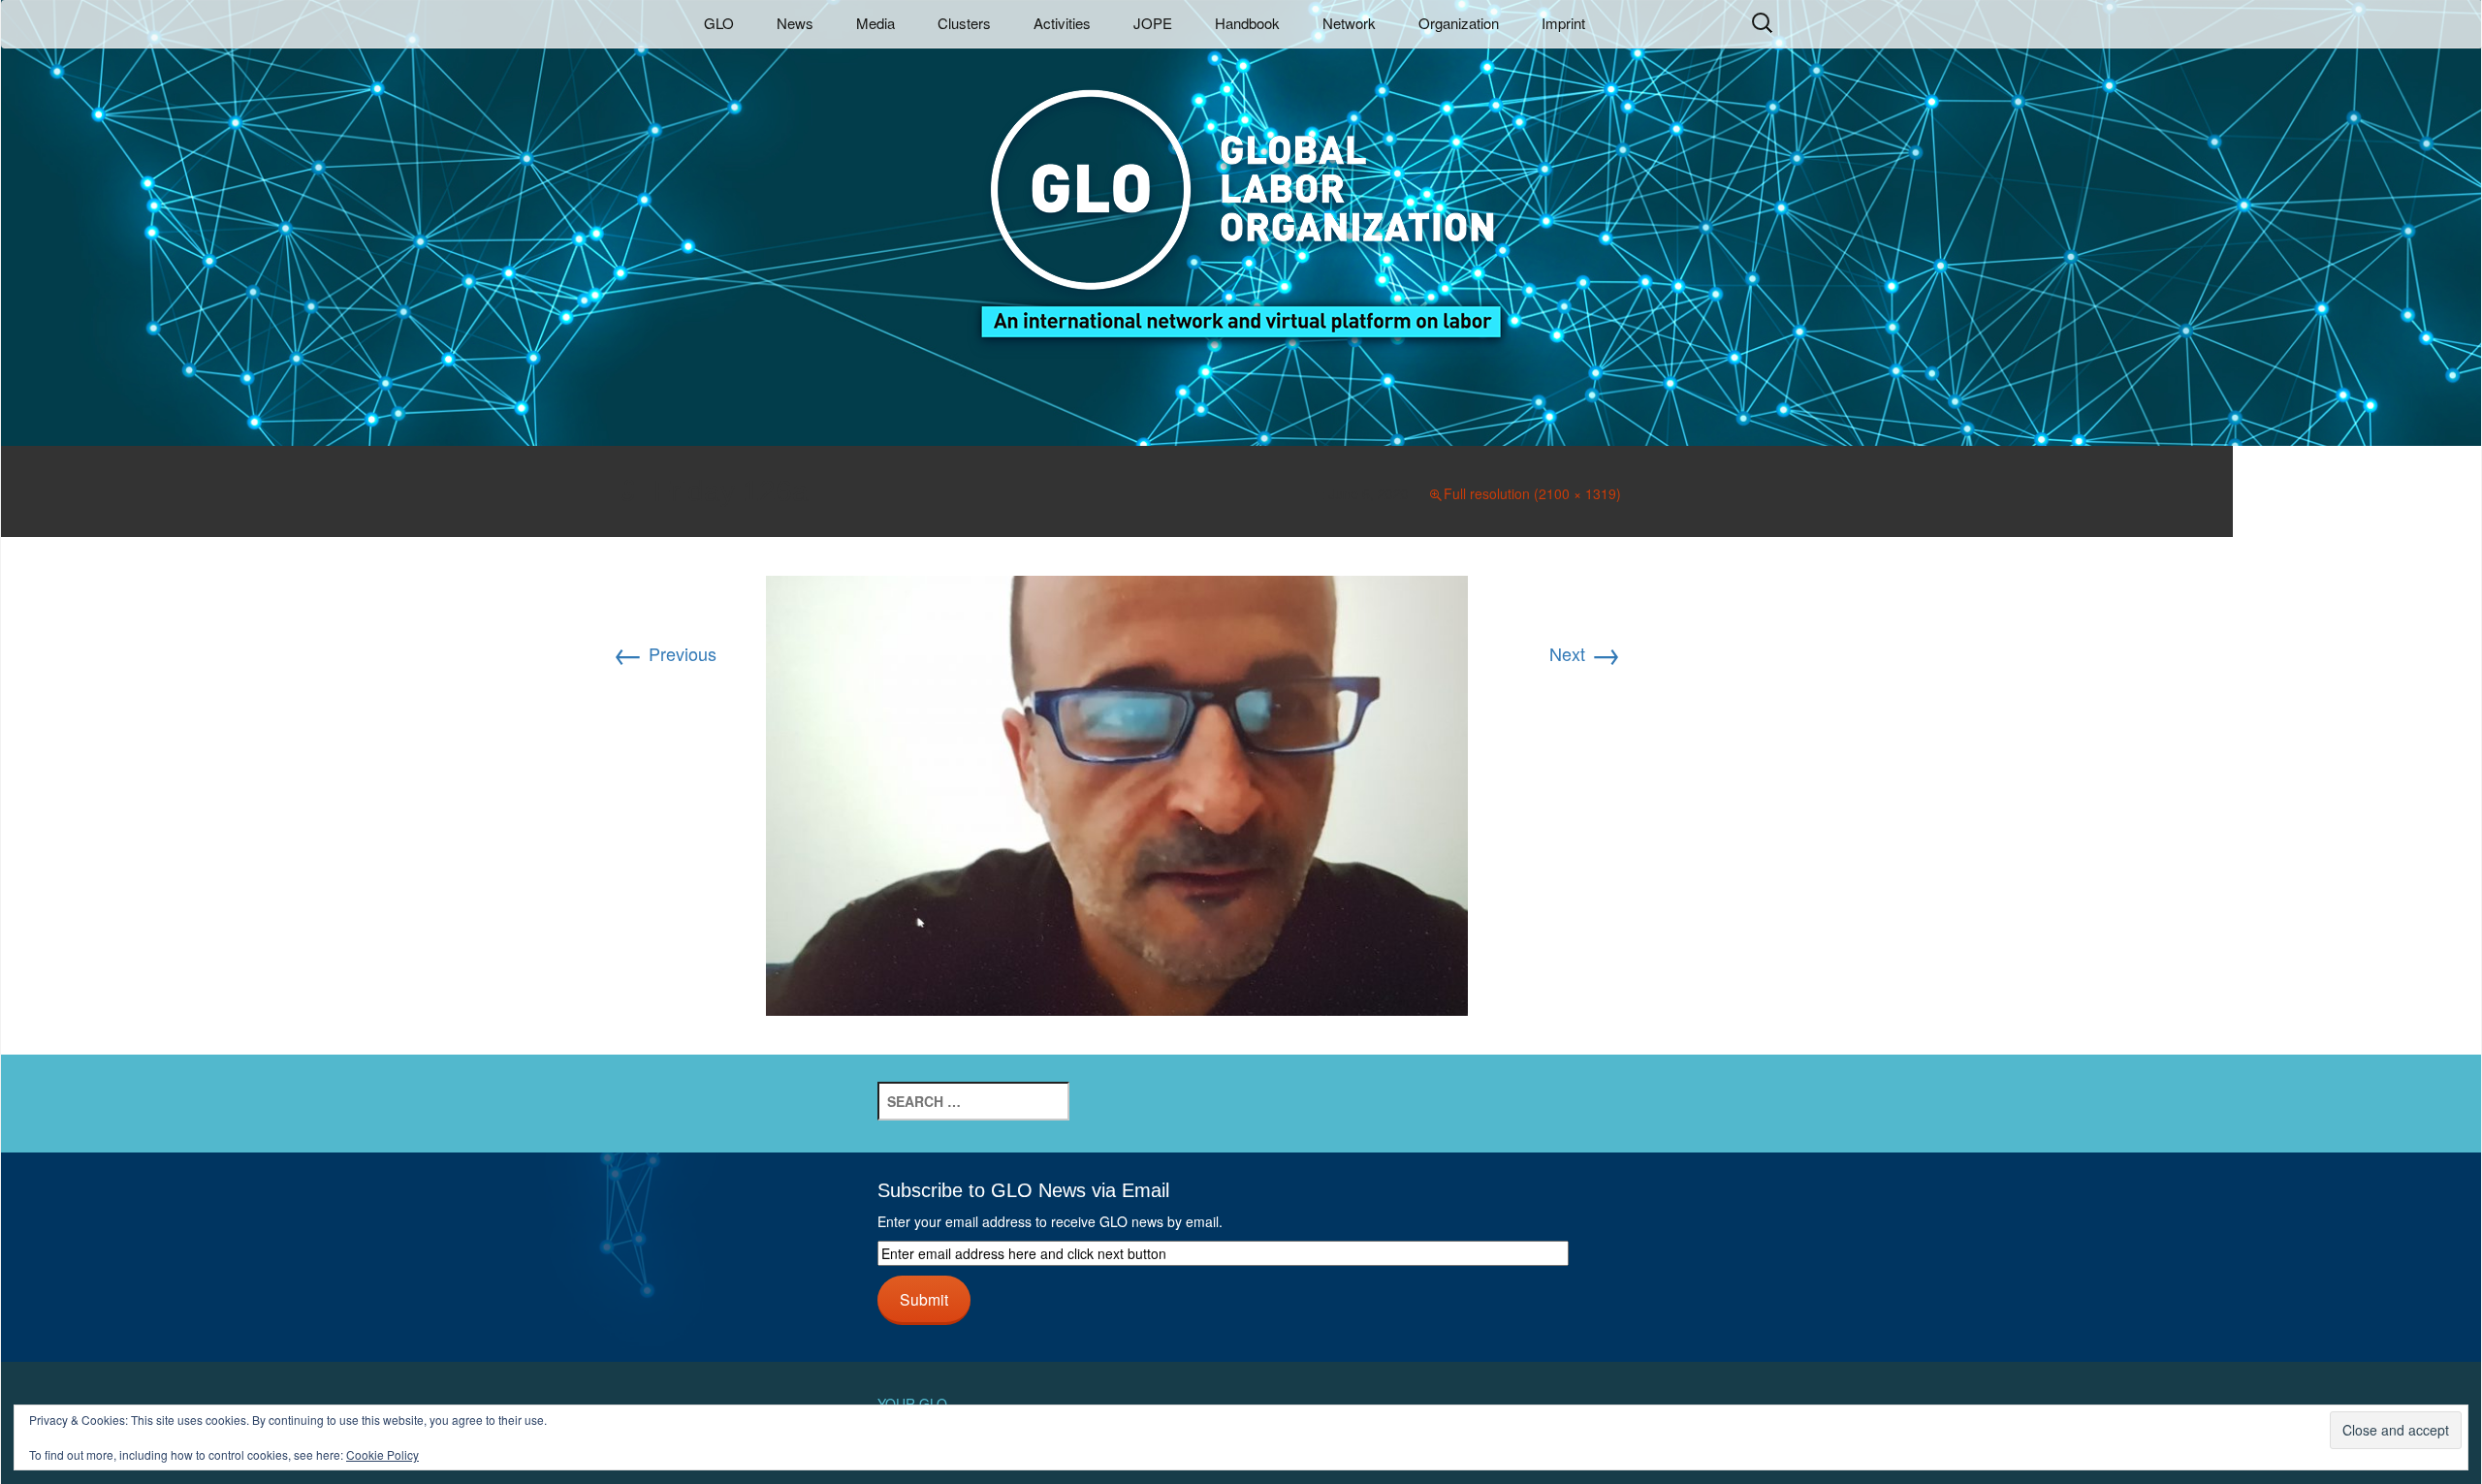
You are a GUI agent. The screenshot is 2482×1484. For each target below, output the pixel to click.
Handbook (1247, 23)
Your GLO (912, 1404)
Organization (1459, 23)
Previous (665, 653)
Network (1349, 23)
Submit (924, 1299)
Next (1585, 653)
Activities (1062, 23)
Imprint (1563, 23)
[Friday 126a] (1117, 793)
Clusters (964, 23)
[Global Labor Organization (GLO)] (1241, 199)
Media (875, 23)
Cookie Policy (382, 1454)
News (795, 23)
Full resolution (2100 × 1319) (1532, 493)
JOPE (1153, 23)
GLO (719, 23)
